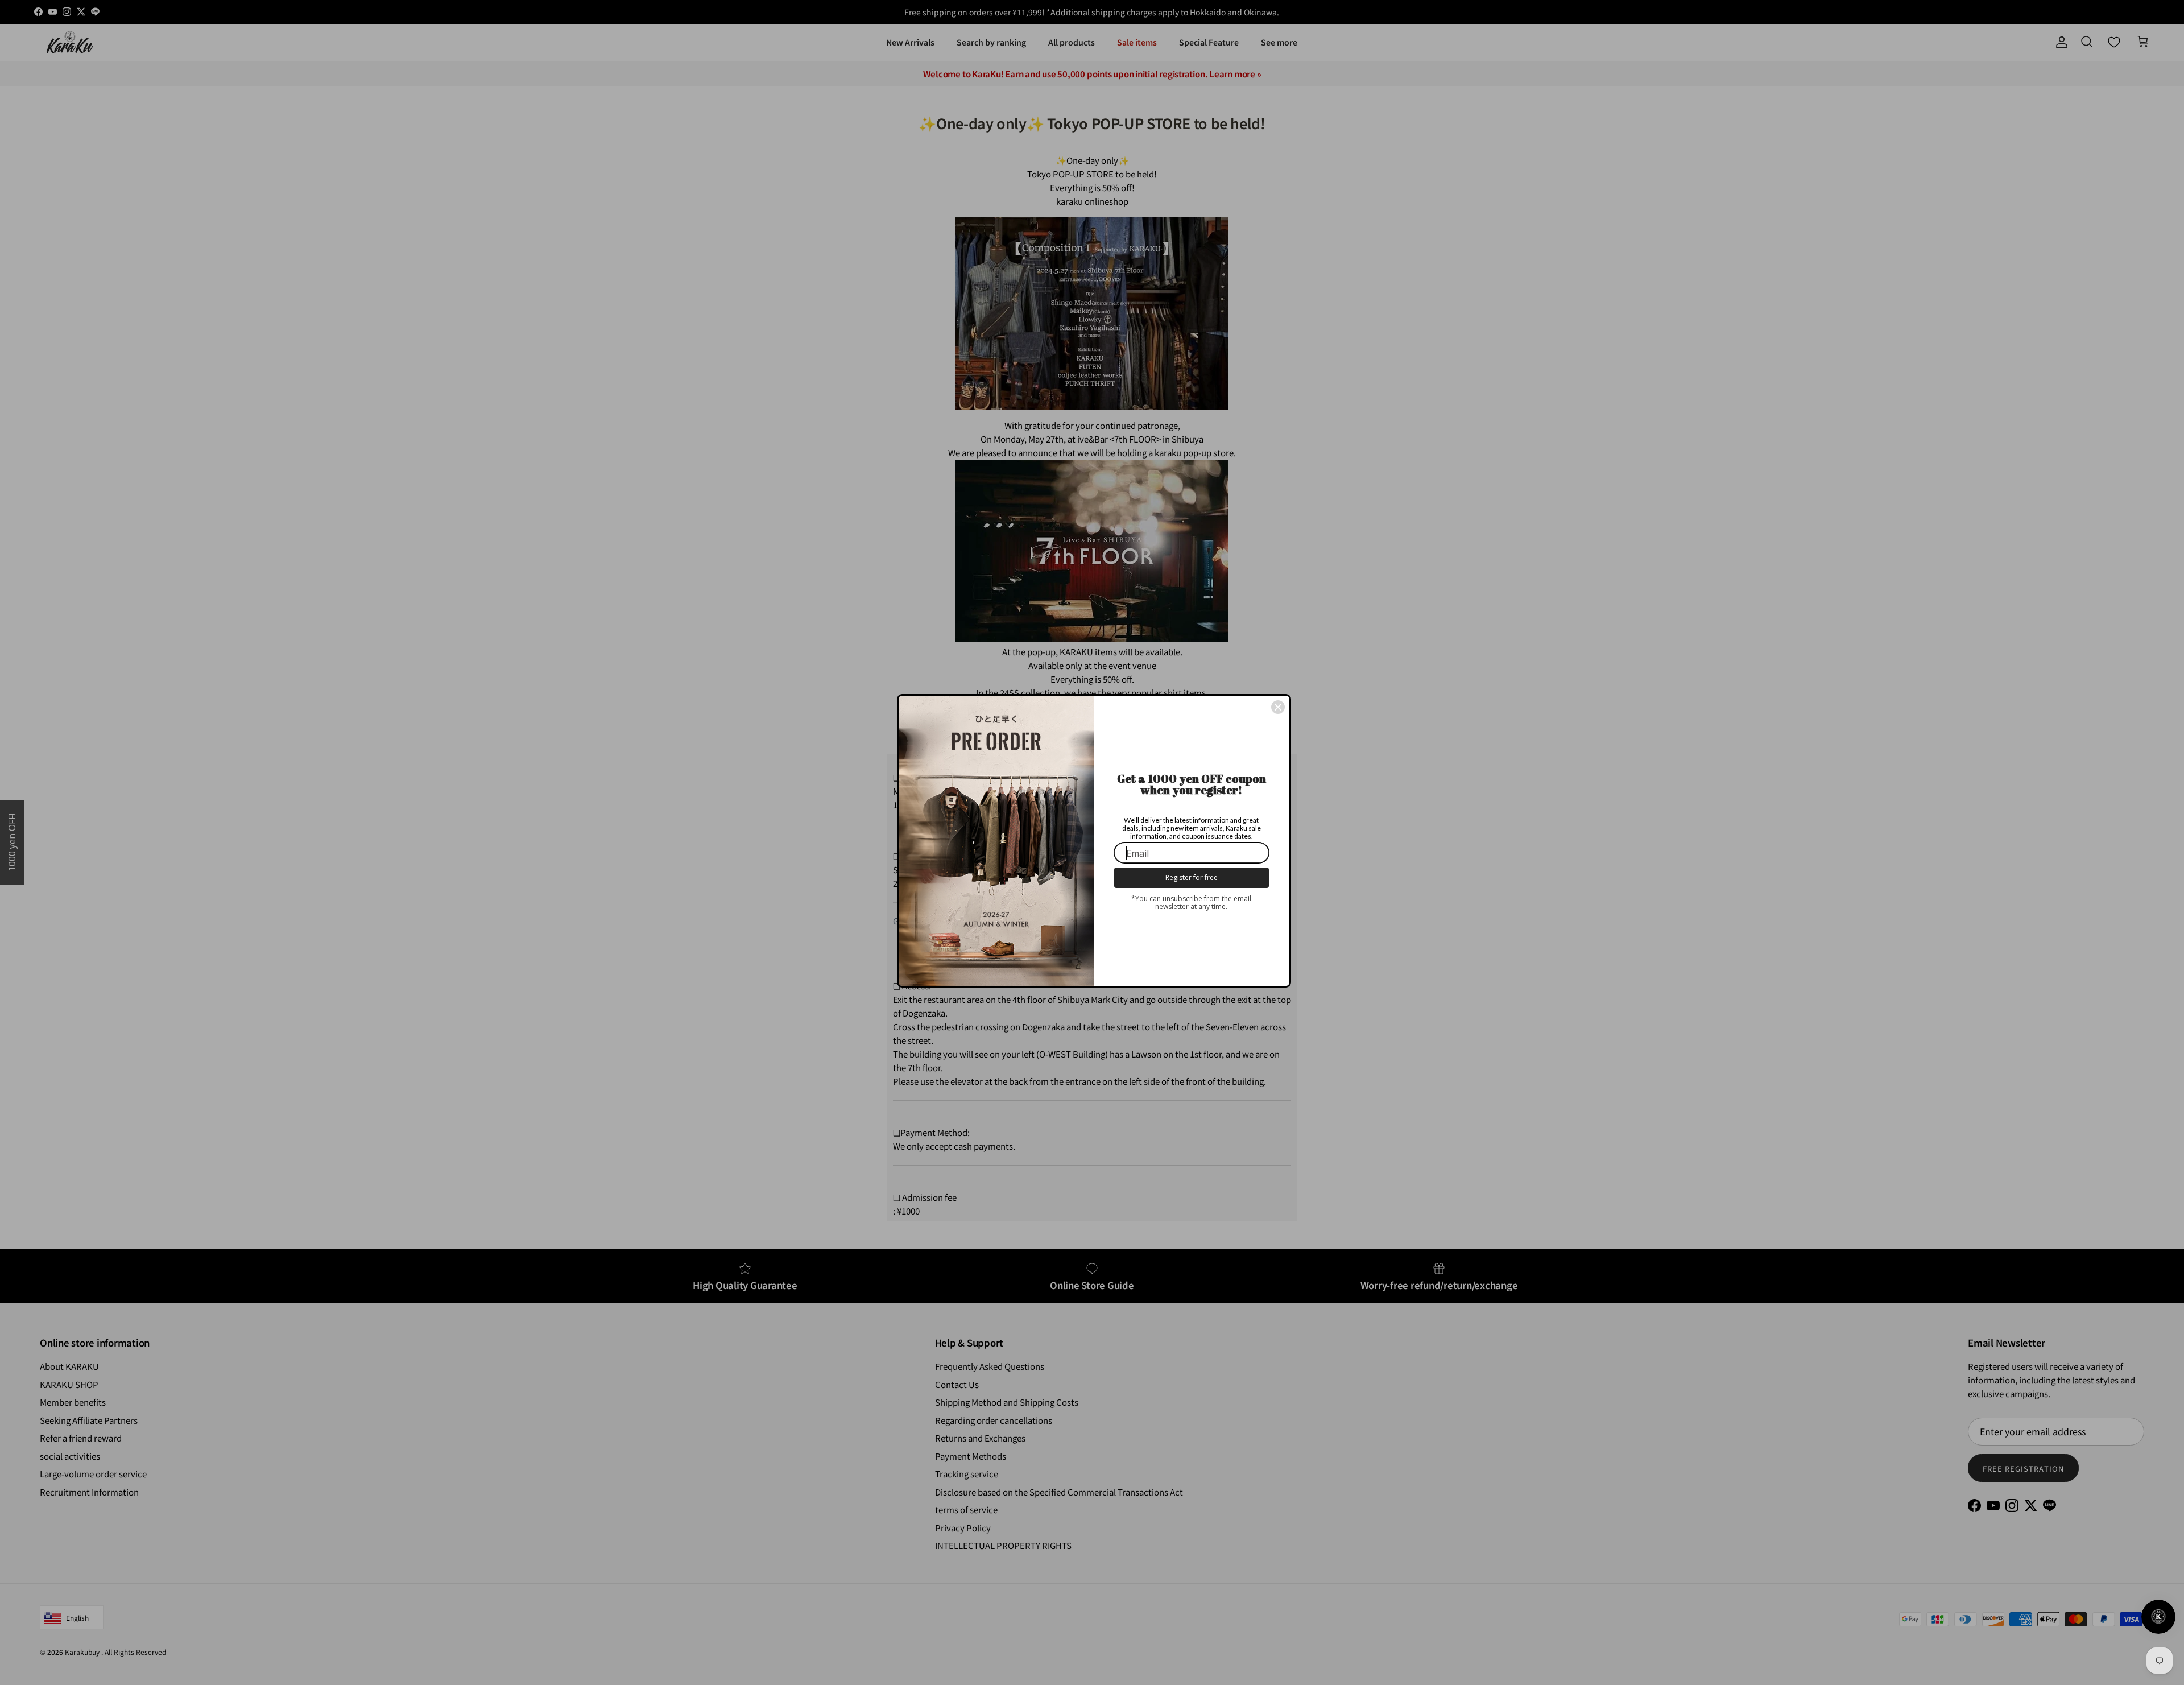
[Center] (1278, 707)
